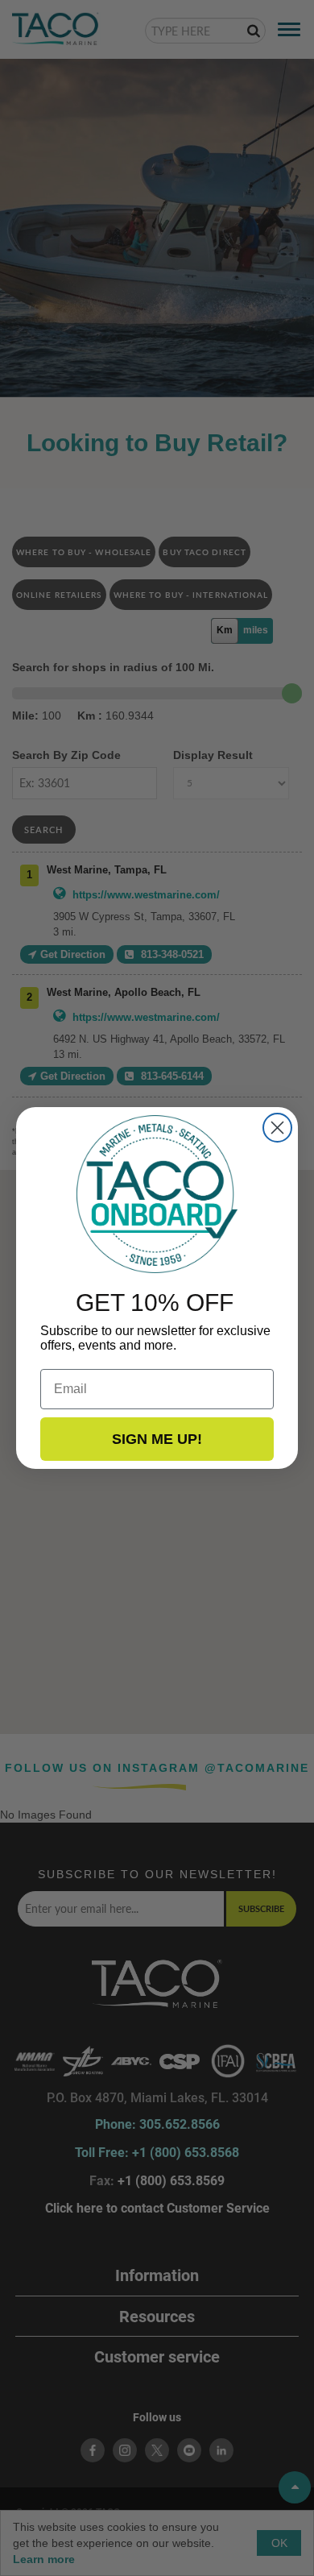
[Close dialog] (277, 1128)
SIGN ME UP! (157, 1439)
